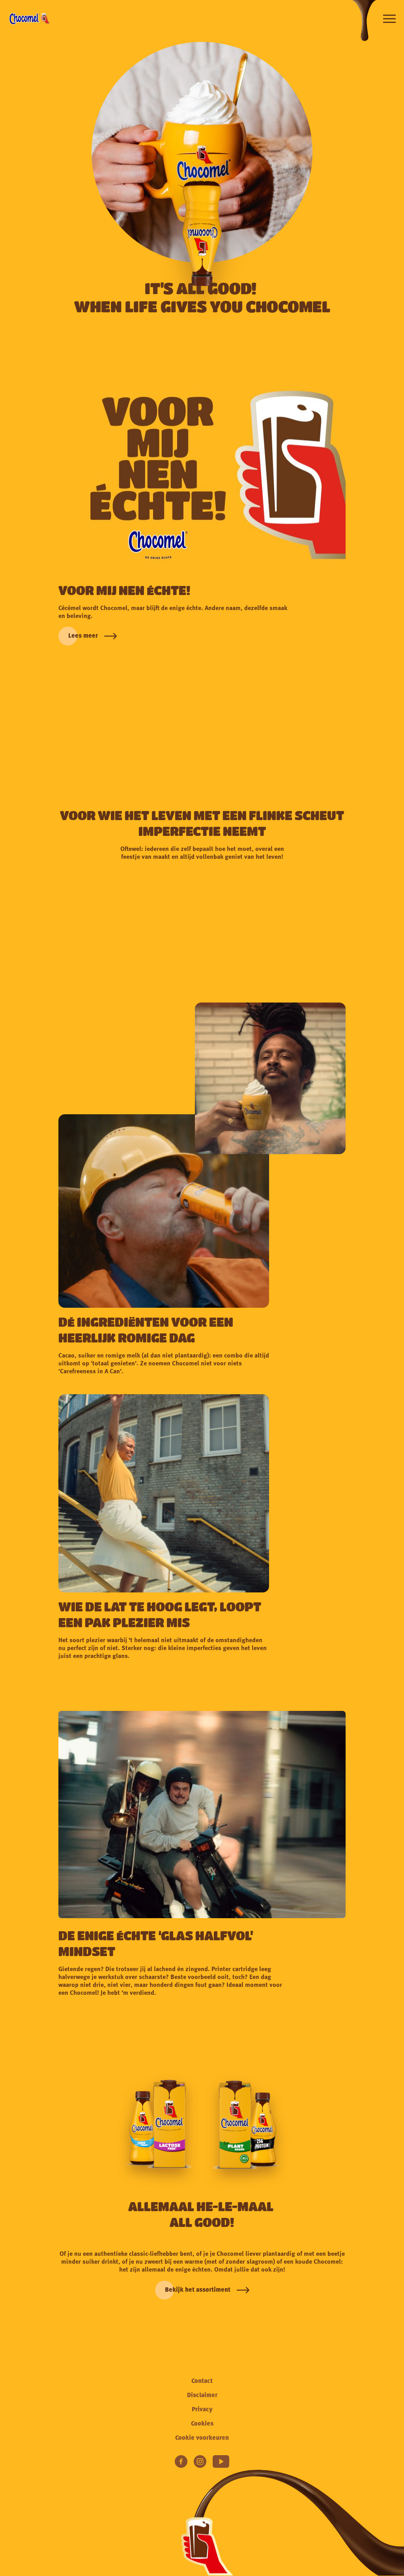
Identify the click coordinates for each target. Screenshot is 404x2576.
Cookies (202, 2424)
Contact (202, 2381)
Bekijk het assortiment (198, 2290)
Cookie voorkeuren (202, 2438)
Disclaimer (202, 2396)
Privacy (202, 2410)
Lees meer (83, 636)
